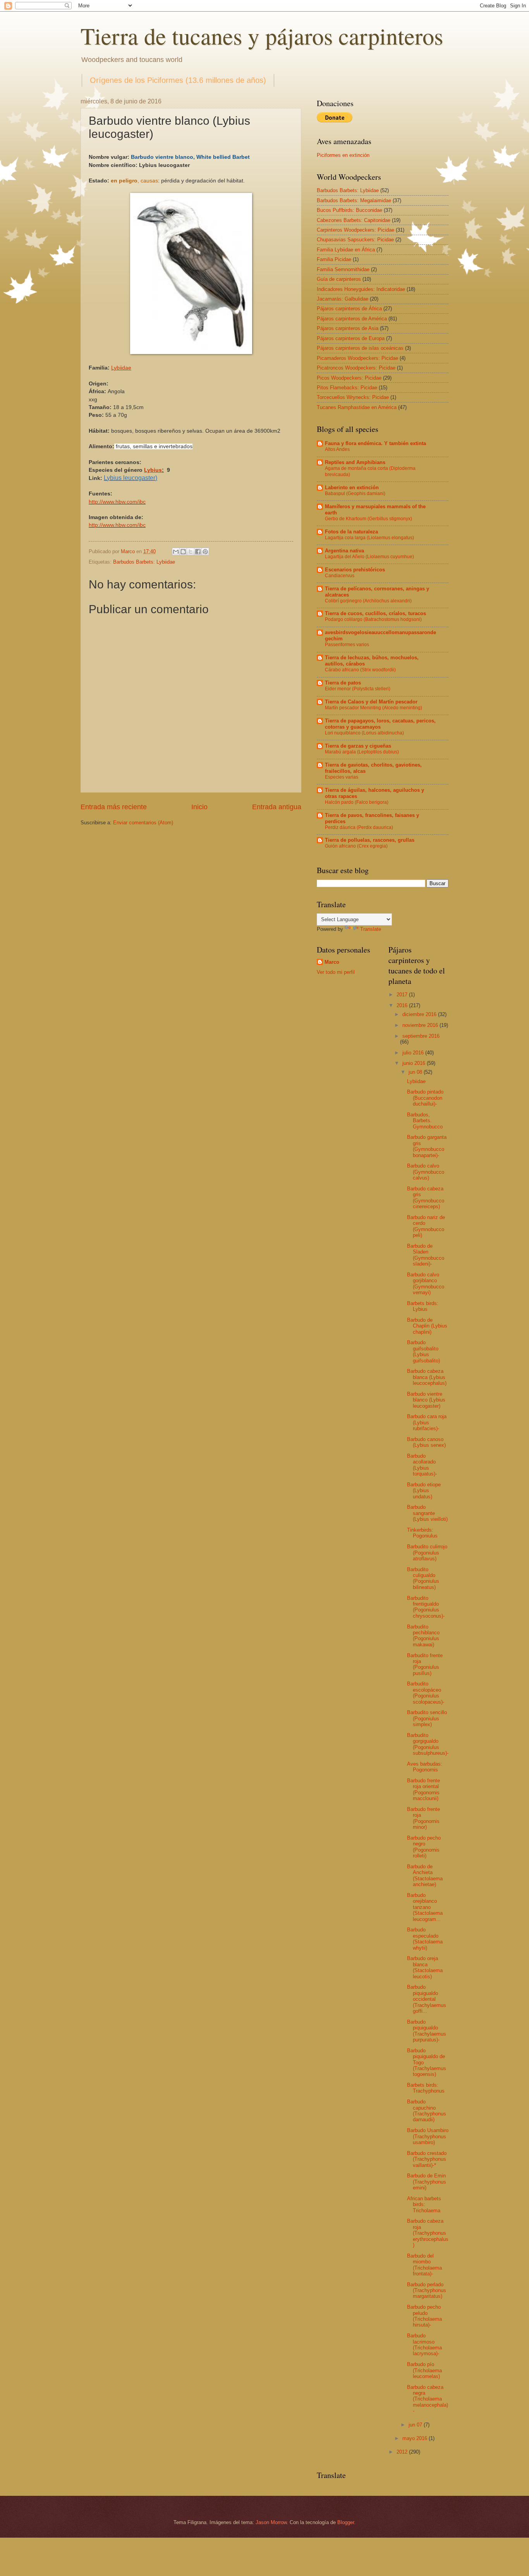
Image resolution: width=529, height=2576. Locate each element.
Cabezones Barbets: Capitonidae (354, 220)
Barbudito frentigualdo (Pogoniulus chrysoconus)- (426, 1607)
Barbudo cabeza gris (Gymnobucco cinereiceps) (426, 1198)
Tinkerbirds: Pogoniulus (422, 1533)
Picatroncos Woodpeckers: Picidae (356, 368)
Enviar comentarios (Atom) (143, 823)
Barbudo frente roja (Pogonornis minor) (423, 1818)
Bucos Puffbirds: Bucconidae (350, 210)
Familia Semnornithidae (343, 269)
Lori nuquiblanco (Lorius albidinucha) (364, 733)
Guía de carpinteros (339, 279)
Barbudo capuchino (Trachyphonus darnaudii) (427, 2111)
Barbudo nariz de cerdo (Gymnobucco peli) (426, 1226)
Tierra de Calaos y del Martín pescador (371, 702)
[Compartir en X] (191, 552)
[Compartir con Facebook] (198, 552)
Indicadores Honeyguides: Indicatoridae (361, 289)
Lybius (153, 470)
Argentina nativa (344, 551)
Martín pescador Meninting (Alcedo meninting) (374, 708)
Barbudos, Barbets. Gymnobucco (425, 1121)
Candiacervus (340, 576)
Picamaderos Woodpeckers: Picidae (357, 358)
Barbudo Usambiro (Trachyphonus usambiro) (428, 2136)
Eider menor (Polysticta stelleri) (358, 689)
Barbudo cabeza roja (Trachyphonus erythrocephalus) (428, 2233)
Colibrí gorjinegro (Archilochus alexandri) (368, 601)
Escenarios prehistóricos (355, 570)
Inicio (199, 807)
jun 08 (416, 1072)
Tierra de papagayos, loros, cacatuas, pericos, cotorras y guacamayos (380, 724)
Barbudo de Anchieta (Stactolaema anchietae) (425, 1875)
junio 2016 (415, 1063)
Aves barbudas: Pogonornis (425, 1767)
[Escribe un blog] (183, 552)
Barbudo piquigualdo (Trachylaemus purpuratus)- (427, 2031)
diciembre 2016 (420, 1014)
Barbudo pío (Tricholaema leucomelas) (424, 2370)
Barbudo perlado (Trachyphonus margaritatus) (427, 2291)
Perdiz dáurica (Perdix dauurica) (359, 827)
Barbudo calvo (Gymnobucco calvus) (426, 1172)
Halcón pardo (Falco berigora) (357, 802)
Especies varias (342, 777)
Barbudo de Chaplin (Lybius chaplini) (427, 1326)
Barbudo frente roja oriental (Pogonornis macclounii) (423, 1789)
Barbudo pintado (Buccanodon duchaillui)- (425, 1098)
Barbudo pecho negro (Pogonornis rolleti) (424, 1847)
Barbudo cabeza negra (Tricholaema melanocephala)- (428, 2399)
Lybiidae (416, 1081)
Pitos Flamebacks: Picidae (347, 388)
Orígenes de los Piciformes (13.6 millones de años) (178, 80)
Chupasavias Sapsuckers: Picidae (355, 240)
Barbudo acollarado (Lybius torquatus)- (422, 1465)
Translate (371, 929)
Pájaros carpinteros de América (352, 319)
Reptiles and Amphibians (355, 462)
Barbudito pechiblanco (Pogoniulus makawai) (423, 1636)
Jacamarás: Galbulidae (343, 299)
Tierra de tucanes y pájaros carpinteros (262, 36)
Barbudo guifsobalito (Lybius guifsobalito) (423, 1351)
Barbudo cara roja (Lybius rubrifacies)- (427, 1422)
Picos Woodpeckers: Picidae (349, 378)
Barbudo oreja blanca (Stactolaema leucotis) (425, 1967)
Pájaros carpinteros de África (349, 309)
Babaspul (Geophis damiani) (355, 494)
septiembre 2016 (421, 1036)
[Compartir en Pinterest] (205, 552)
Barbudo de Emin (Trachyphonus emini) (427, 2182)
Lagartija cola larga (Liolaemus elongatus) (369, 538)
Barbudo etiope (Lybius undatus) (424, 1491)
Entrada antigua (277, 807)
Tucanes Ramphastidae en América (357, 407)
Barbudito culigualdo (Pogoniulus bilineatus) (423, 1578)
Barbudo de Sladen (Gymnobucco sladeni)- (426, 1255)
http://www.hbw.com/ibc (117, 502)
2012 (403, 2452)
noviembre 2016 (421, 1025)
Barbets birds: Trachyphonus (426, 2088)
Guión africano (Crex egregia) (356, 846)
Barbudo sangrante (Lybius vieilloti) (427, 1513)
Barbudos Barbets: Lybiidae (144, 562)
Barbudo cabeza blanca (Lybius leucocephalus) (427, 1377)
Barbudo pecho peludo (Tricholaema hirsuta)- (424, 2316)
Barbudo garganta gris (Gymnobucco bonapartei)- (427, 1146)
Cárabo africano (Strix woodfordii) (360, 670)
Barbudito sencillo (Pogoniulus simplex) (427, 1718)
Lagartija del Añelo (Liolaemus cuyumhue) (369, 557)
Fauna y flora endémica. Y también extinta (375, 443)
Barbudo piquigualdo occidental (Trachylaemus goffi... (427, 1999)
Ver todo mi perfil (336, 972)
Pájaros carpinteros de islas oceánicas (360, 348)
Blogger (346, 2522)
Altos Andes (337, 449)
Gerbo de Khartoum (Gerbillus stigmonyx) (368, 519)
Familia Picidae (334, 259)
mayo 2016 (416, 2438)
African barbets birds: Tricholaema (424, 2205)
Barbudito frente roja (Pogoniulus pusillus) (425, 1664)
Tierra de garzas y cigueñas (358, 746)
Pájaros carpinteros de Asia (348, 328)
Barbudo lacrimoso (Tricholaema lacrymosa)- (424, 2345)
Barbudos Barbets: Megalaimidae (354, 200)
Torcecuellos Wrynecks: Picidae (353, 397)
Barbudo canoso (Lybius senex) (426, 1442)
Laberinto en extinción (352, 488)
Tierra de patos (343, 683)
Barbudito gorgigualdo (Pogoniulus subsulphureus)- (428, 1744)
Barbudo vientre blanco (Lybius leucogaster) (426, 1400)
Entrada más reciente (114, 807)
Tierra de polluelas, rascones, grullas (370, 840)
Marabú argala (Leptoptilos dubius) (362, 752)
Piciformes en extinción (343, 155)
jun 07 (416, 2425)
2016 (403, 1005)
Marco (332, 962)
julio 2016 (414, 1053)
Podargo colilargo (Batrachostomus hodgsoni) (373, 619)
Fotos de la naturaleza (351, 532)
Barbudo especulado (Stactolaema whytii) (425, 1939)
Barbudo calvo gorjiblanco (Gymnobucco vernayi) (426, 1284)
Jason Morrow (271, 2522)
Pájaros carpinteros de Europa (351, 338)
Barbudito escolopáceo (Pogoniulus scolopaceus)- (426, 1693)
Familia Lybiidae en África (346, 250)
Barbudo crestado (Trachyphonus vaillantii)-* (427, 2159)
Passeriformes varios (347, 645)
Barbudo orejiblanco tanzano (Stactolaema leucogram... (425, 1907)
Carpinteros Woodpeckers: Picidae (356, 230)
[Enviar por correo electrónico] (176, 552)
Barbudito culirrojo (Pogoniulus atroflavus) (427, 1553)
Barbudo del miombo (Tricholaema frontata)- (424, 2265)
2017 (403, 995)
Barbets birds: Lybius (423, 1306)
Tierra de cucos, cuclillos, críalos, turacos (375, 613)
